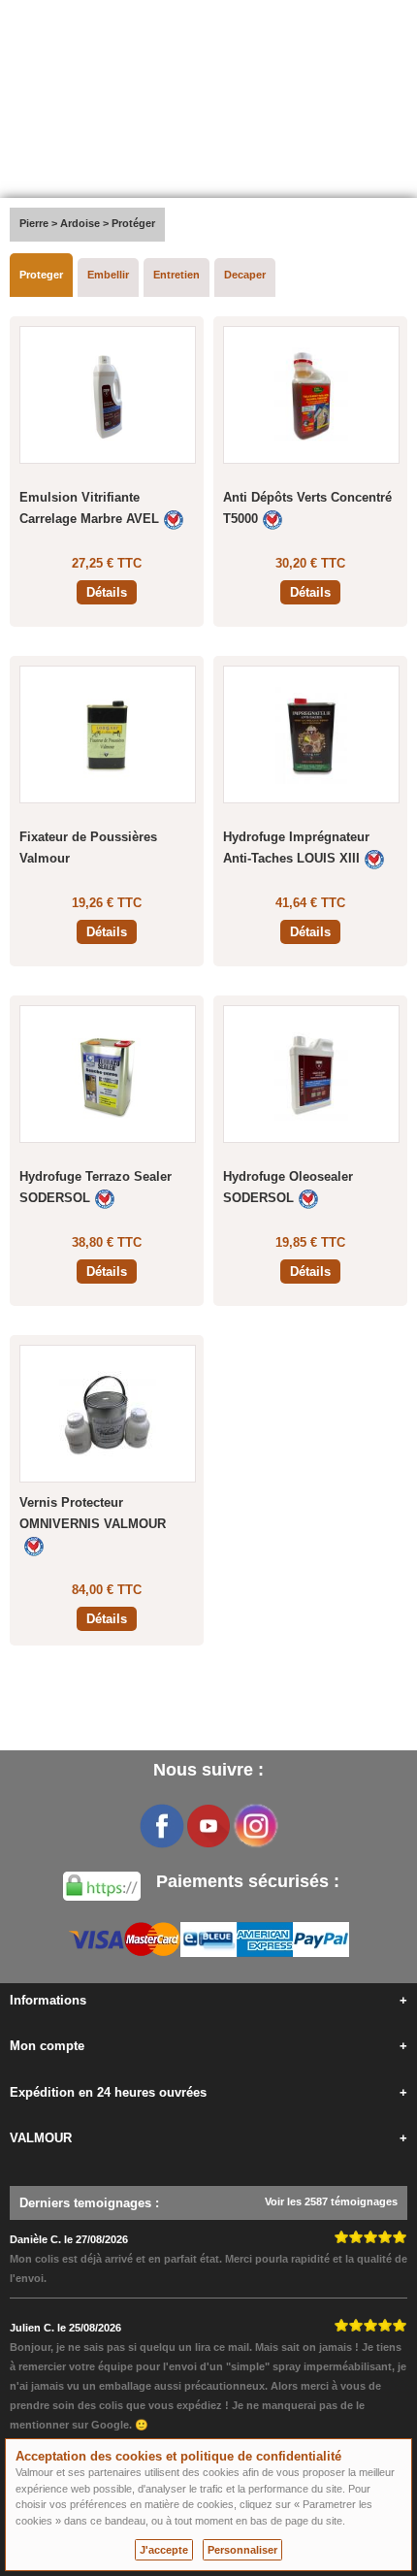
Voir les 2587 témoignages (331, 2201)
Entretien (176, 275)
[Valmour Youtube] (208, 1826)
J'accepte (164, 2550)
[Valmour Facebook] (162, 1826)
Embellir (108, 275)
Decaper (245, 275)
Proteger (41, 275)
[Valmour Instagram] (255, 1826)
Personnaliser (242, 2550)
